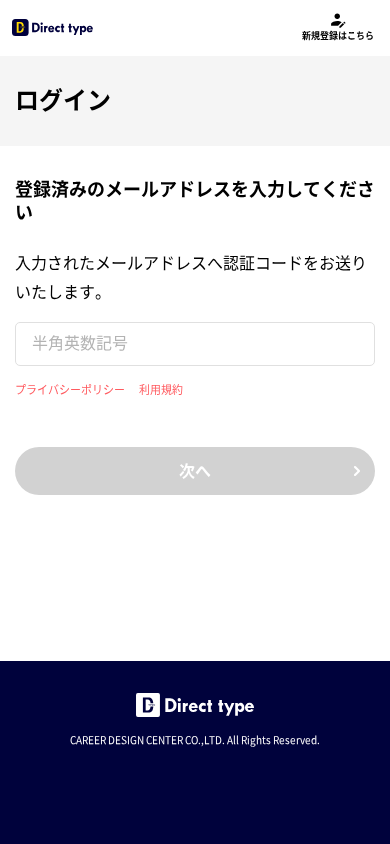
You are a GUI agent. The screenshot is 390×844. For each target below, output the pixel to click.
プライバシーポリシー (70, 389)
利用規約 (161, 389)
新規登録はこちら (338, 35)
